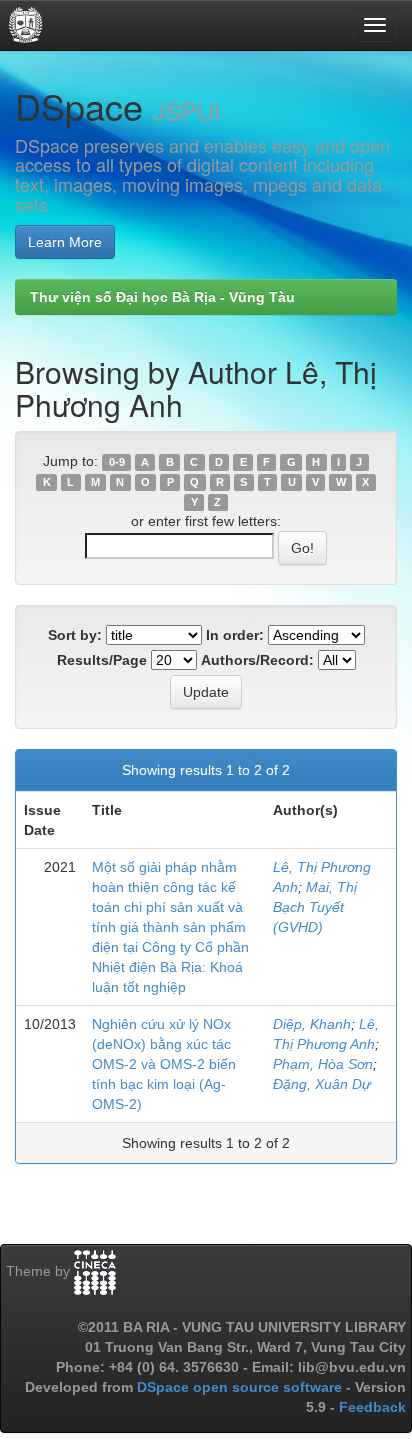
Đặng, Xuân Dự (322, 1084)
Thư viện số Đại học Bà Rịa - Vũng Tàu (162, 297)
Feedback (372, 1407)
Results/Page (102, 660)
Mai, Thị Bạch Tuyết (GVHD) (315, 907)
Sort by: (75, 635)
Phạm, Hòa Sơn (323, 1064)
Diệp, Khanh (312, 1024)
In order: (235, 635)
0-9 (117, 462)
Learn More (65, 242)
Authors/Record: (257, 660)
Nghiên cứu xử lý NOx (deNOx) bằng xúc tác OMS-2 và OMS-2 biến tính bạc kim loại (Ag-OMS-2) (164, 1064)
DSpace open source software (241, 1387)
